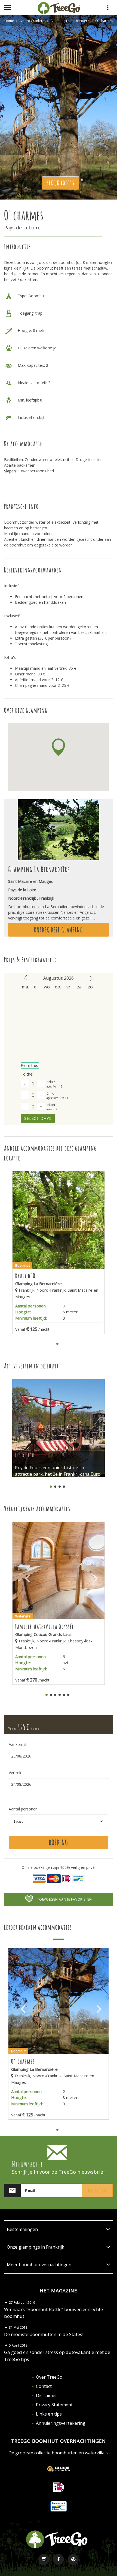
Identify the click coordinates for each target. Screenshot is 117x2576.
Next (92, 1225)
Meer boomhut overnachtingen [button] (39, 2265)
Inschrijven (97, 2191)
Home (9, 21)
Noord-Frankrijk (32, 21)
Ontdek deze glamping (59, 930)
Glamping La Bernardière (70, 21)
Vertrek (15, 1773)
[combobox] (59, 1821)
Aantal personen (23, 1809)
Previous (25, 1225)
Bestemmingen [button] (22, 2229)
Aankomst (18, 1744)
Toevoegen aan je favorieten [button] (64, 1899)
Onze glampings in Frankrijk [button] (36, 2247)
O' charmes (104, 21)
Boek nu (59, 1842)
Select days (38, 1118)
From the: (30, 1065)
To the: (27, 1074)
